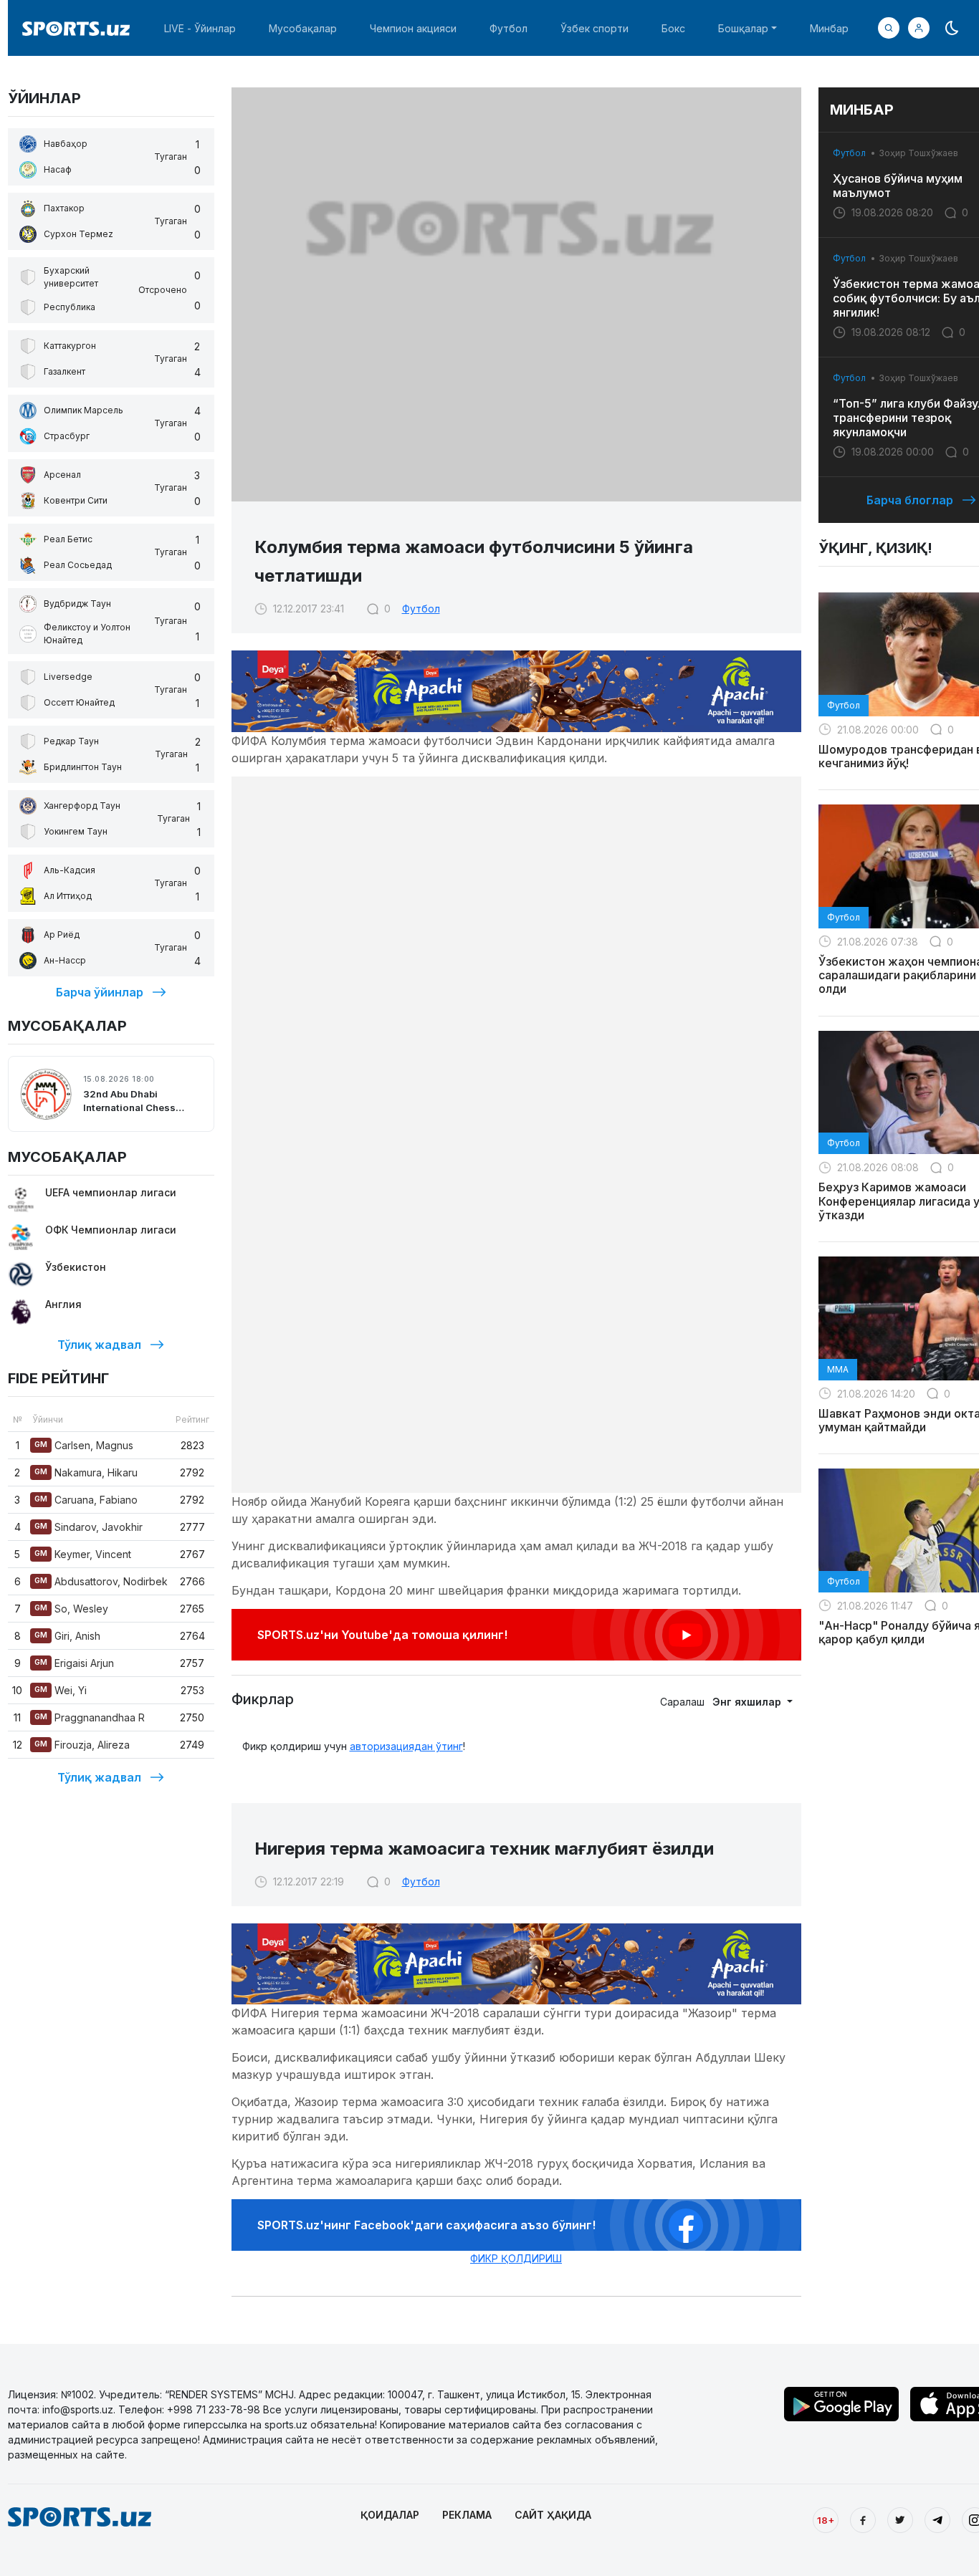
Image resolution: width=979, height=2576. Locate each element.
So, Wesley (71, 1609)
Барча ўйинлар (100, 992)
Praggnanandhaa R (90, 1717)
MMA (838, 1369)
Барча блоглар (910, 500)
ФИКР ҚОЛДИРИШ (516, 2258)
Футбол (508, 28)
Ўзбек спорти (594, 28)
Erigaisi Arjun (74, 1663)
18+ (826, 2520)
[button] (919, 28)
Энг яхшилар (748, 1702)
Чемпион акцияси (413, 28)
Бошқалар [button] (743, 28)
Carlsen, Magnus (84, 1445)
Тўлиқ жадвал (99, 1345)
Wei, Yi (61, 1690)
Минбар (829, 28)
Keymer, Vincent (83, 1554)
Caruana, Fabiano (86, 1500)
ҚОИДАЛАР (390, 2515)
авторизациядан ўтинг (406, 1746)
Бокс (673, 28)
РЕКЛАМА (467, 2515)
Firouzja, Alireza (82, 1745)
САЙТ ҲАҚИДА (553, 2515)
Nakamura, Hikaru (86, 1472)
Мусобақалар (303, 28)
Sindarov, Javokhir (89, 1527)
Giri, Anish (67, 1636)
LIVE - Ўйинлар (200, 28)
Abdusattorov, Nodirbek (101, 1581)
